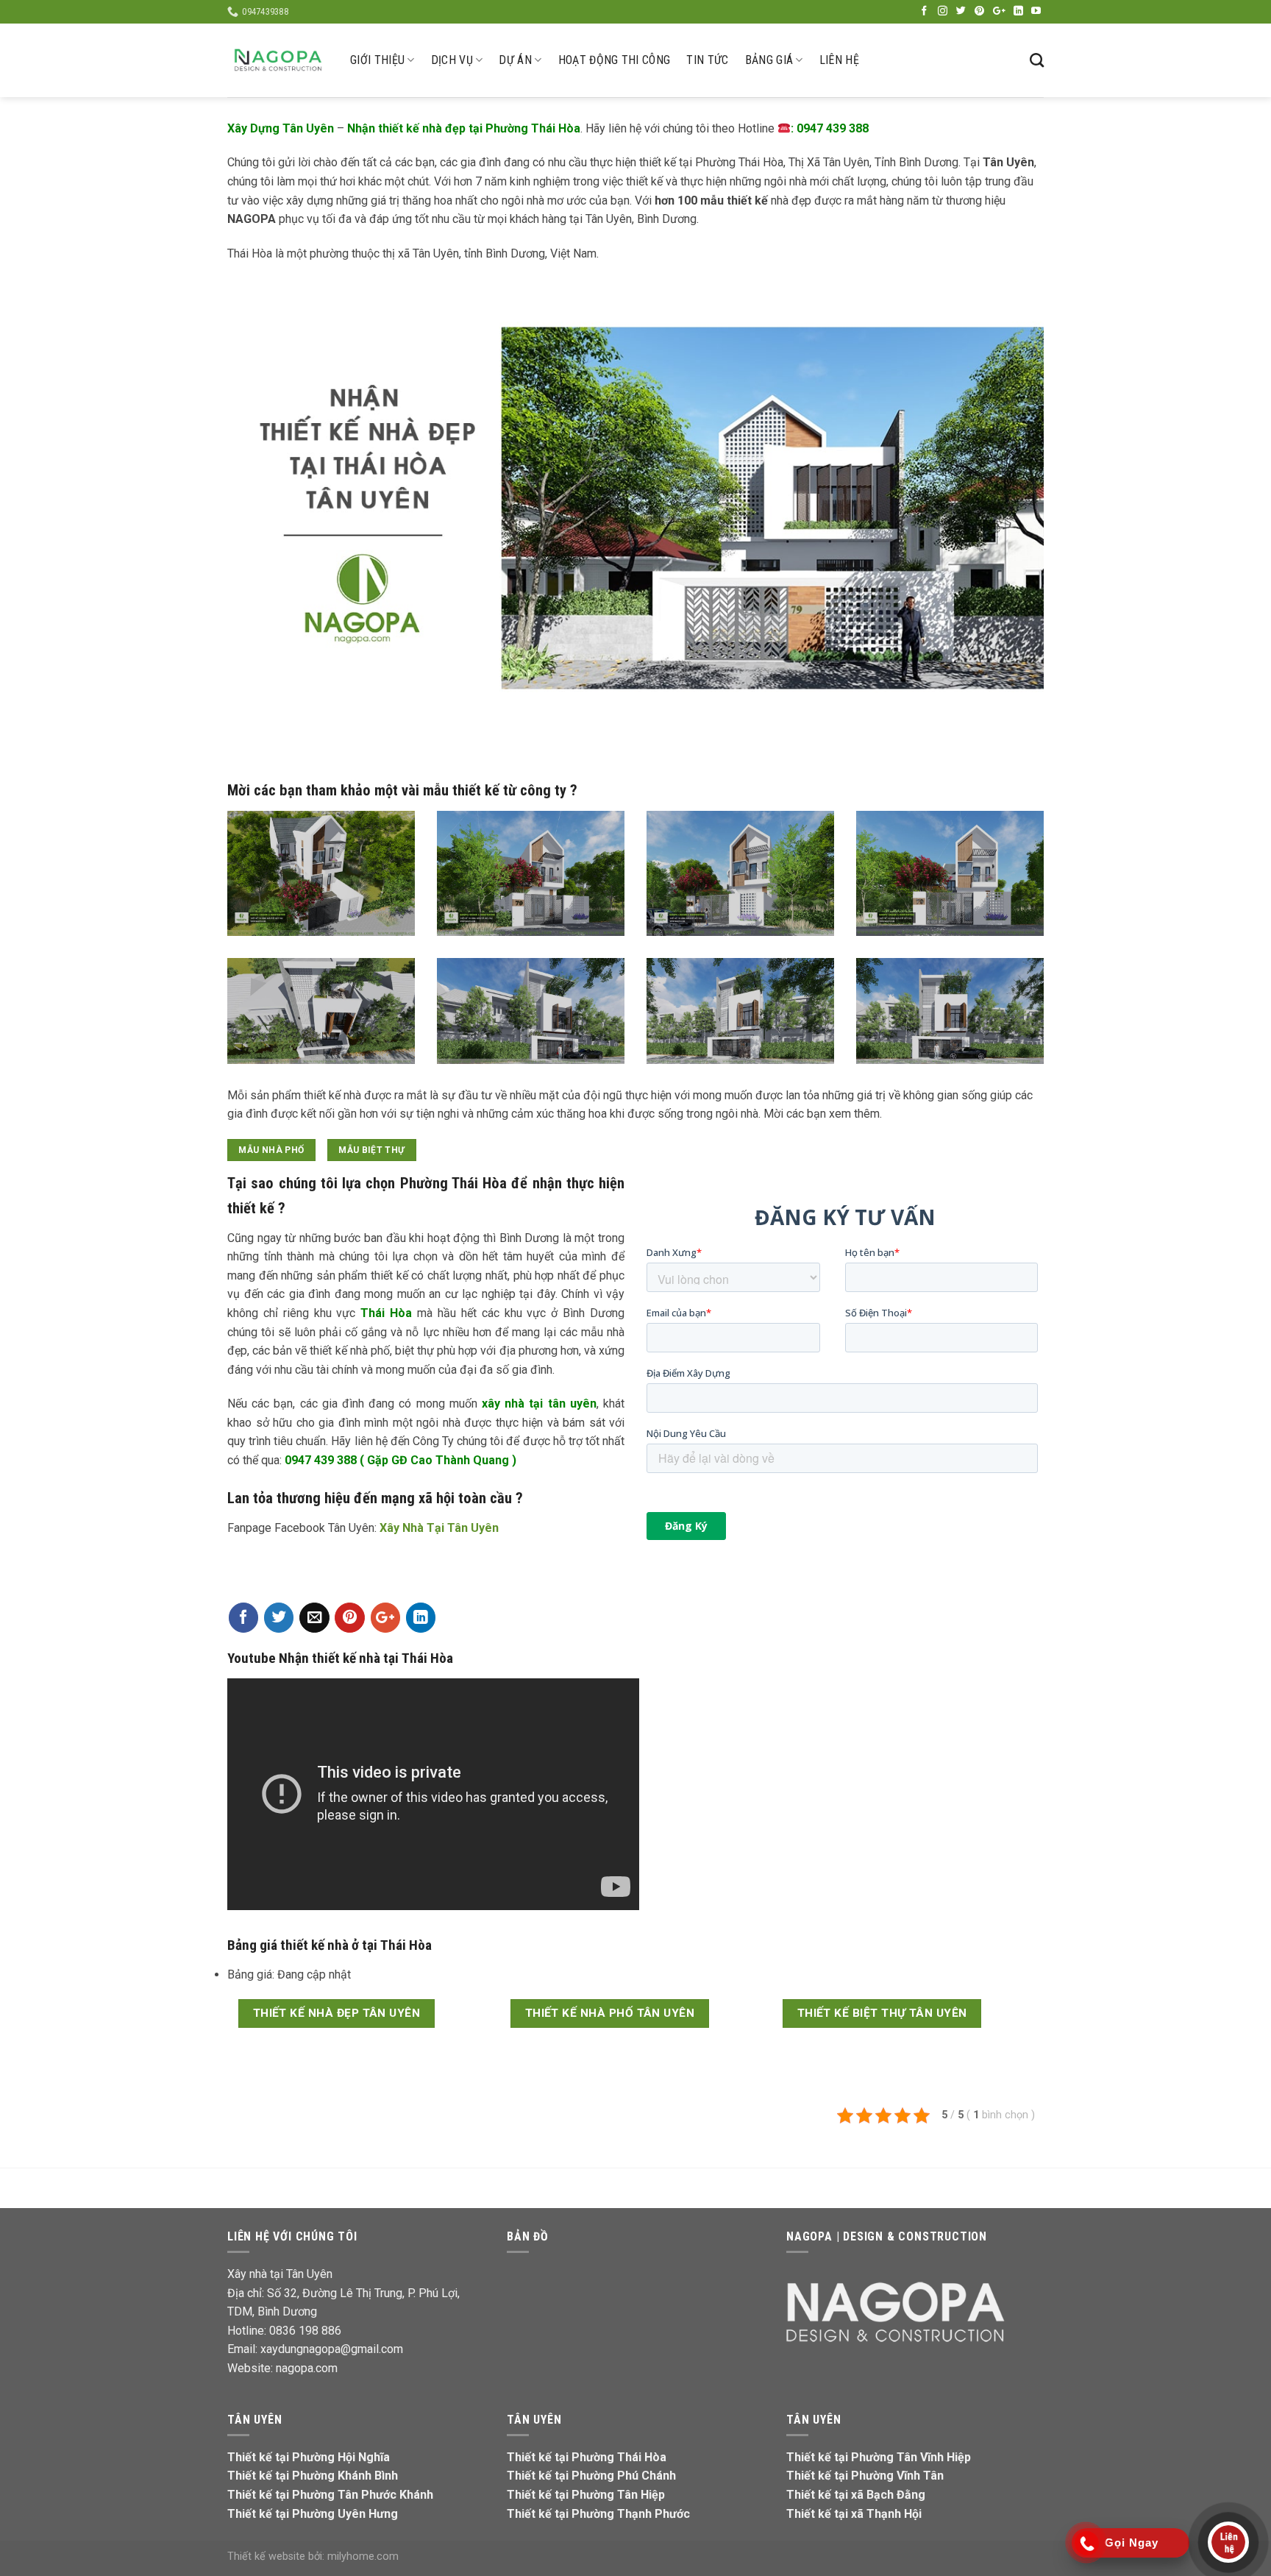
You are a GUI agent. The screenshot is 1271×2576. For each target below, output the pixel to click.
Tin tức (707, 60)
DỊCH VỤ (452, 60)
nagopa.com (307, 2368)
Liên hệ (839, 60)
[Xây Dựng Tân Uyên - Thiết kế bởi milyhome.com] (278, 60)
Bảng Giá (769, 60)
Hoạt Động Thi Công (615, 60)
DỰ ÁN (515, 60)
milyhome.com (363, 2557)
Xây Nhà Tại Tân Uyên (439, 1528)
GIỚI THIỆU (377, 60)
